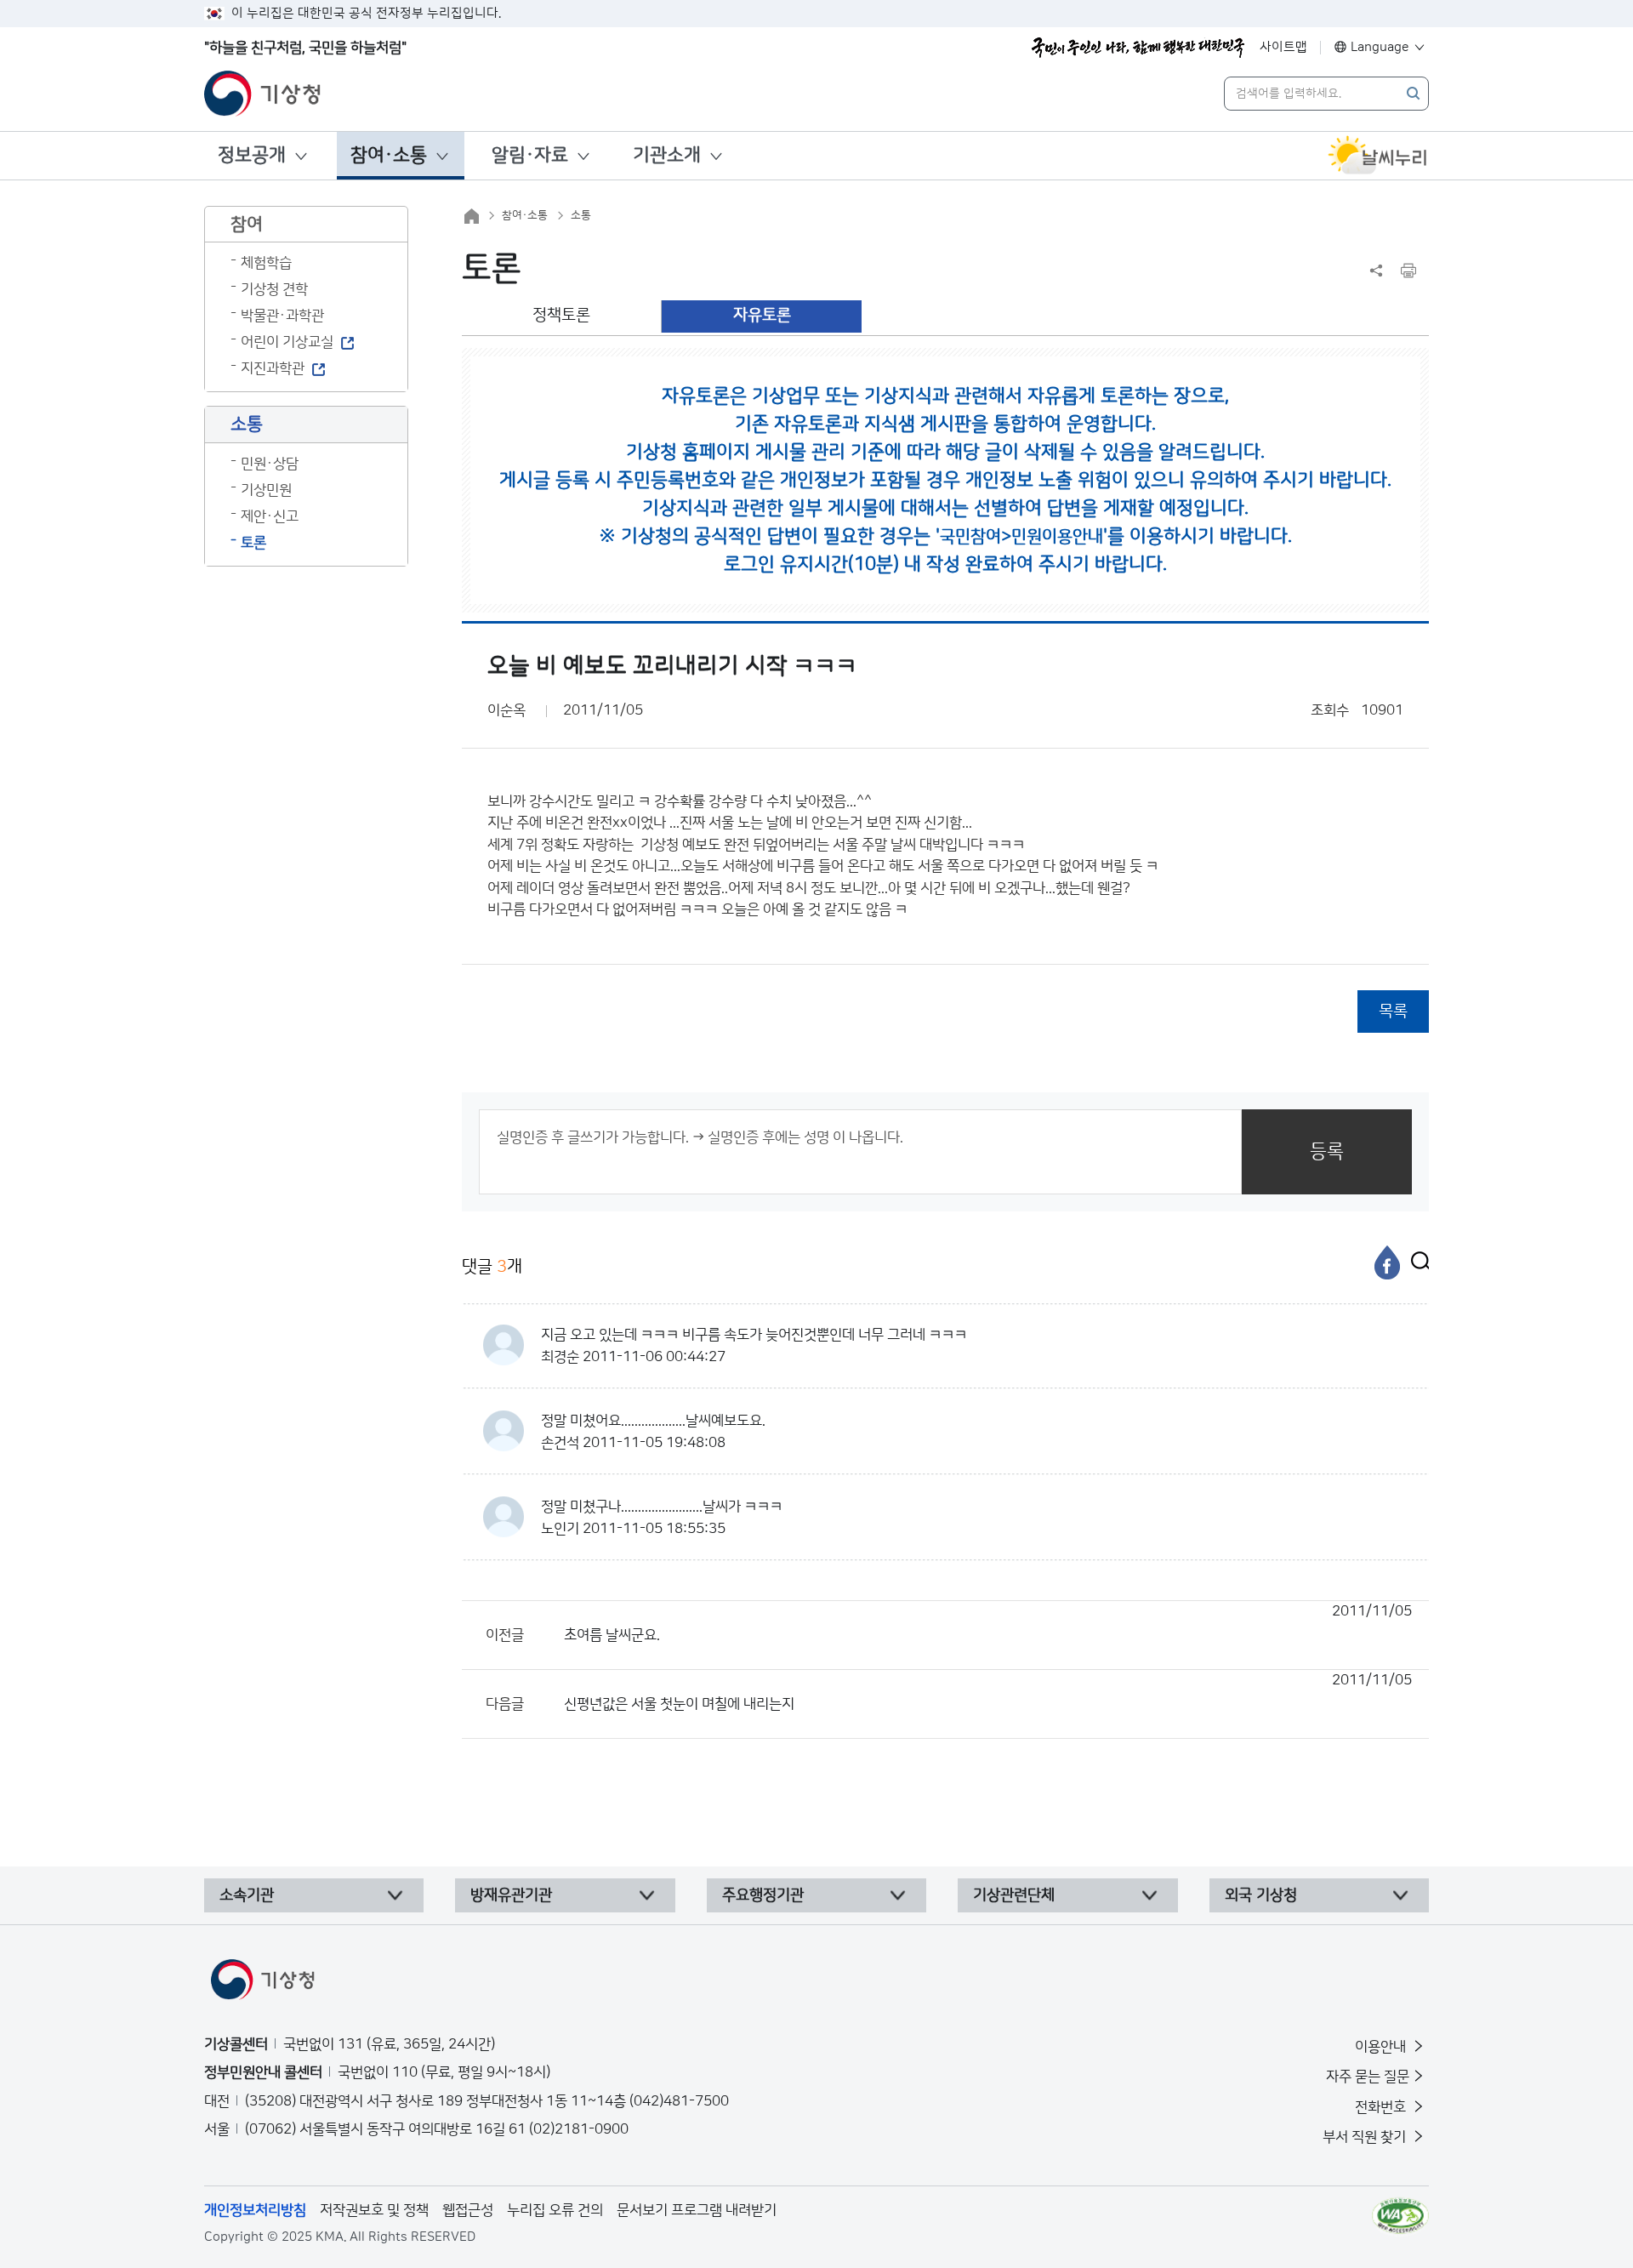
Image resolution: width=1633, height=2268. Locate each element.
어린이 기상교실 (287, 342)
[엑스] (1416, 1262)
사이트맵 (1283, 47)
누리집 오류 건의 (555, 2210)
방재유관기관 (511, 1895)
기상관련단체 (1014, 1895)
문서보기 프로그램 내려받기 (697, 2210)
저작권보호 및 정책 (374, 2210)
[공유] (1376, 271)
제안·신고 (270, 516)
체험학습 (266, 263)
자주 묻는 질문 (1368, 2077)
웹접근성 (468, 2210)
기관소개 (667, 155)
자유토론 (762, 315)
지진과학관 (273, 368)
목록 (1393, 1011)
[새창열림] (1378, 156)
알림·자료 (530, 155)
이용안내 (1382, 2047)
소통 (581, 215)
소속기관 (247, 1895)
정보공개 (252, 155)
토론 (253, 543)
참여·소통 (389, 155)
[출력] (1408, 271)
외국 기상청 (1261, 1895)
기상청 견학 (274, 289)
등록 (1327, 1151)
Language (1380, 47)
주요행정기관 (763, 1895)
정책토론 (561, 315)
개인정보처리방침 (255, 2210)
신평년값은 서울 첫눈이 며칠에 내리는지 (988, 1692)
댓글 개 (492, 1267)
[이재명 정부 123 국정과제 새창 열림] (1138, 48)
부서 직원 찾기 (1366, 2137)
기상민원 (266, 490)
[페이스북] (1387, 1262)
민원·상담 (270, 464)
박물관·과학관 (282, 316)
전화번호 (1382, 2107)
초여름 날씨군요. (988, 1623)
